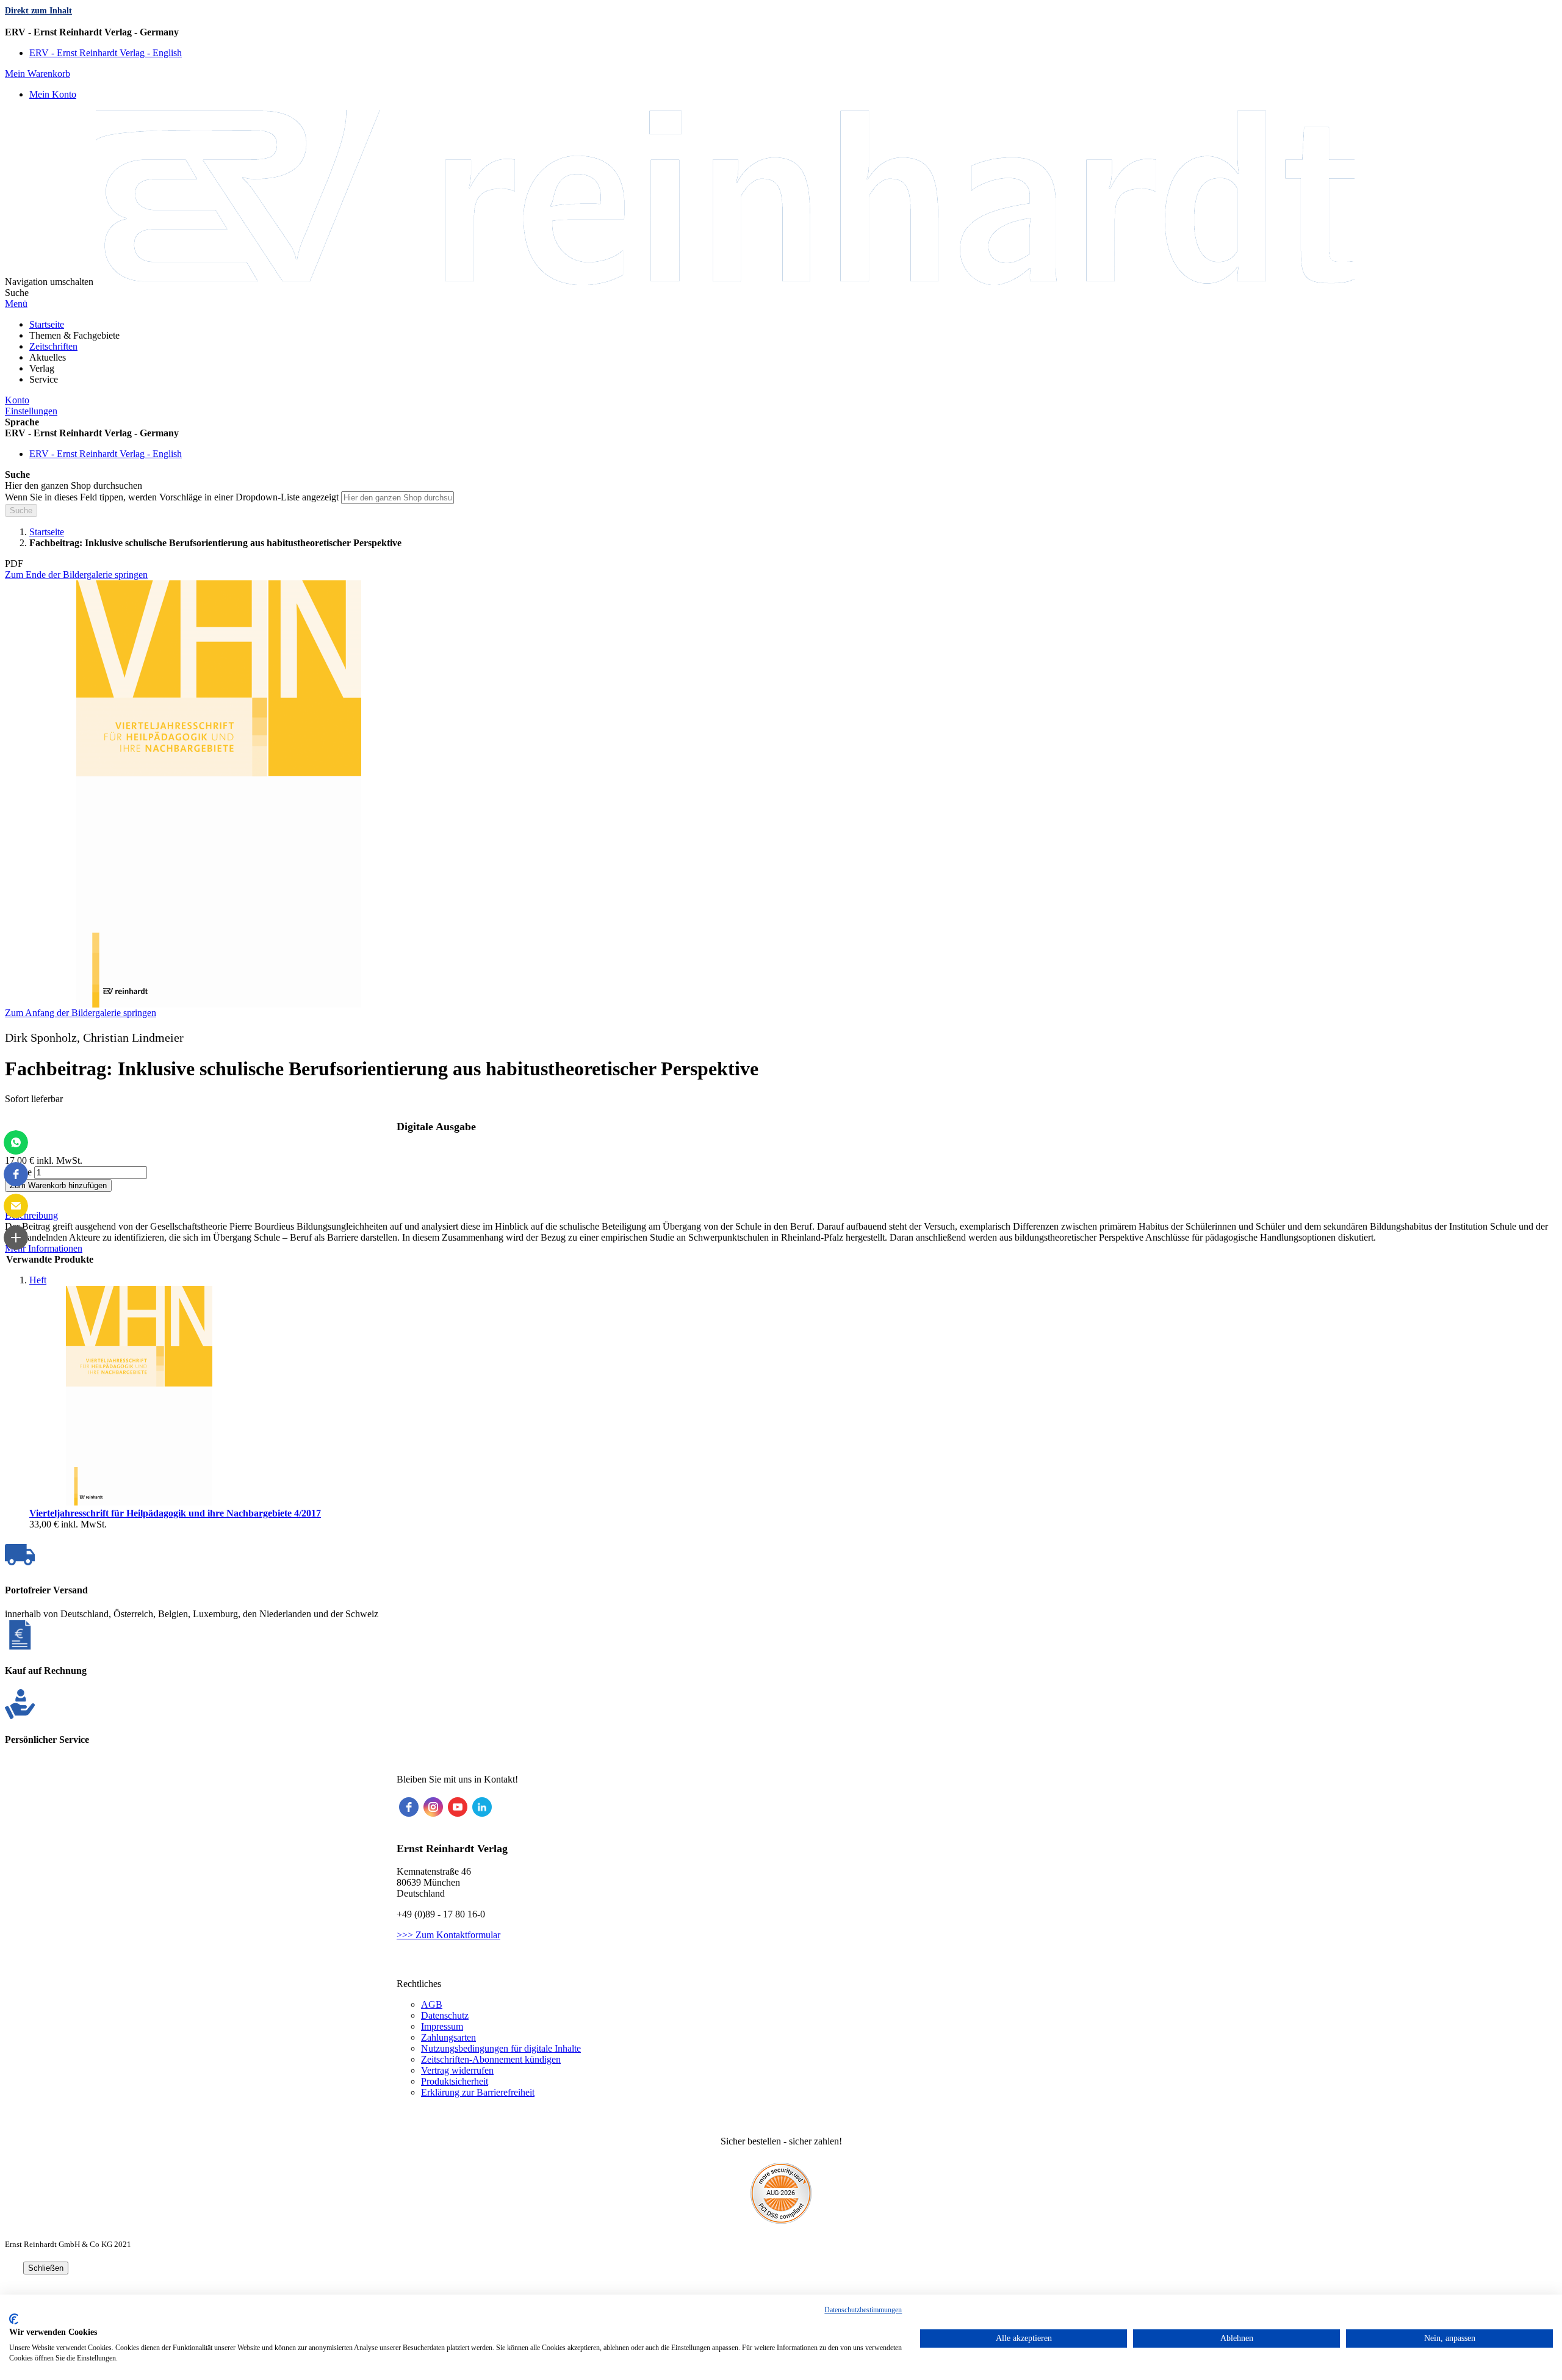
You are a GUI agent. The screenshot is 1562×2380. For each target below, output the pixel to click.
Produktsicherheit (455, 2081)
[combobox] (398, 498)
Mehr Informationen (44, 1248)
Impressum (442, 2026)
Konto (17, 400)
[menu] (781, 352)
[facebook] (409, 1807)
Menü (16, 304)
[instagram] (433, 1807)
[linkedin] (482, 1807)
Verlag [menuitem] (42, 368)
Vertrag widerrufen (457, 2070)
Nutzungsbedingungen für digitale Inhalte (501, 2048)
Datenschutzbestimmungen (863, 2310)
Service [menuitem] (44, 379)
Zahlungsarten (448, 2037)
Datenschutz (445, 2015)
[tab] (781, 1216)
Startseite (47, 532)
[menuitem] (47, 324)
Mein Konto (53, 94)
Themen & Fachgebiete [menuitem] (74, 335)
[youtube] (458, 1807)
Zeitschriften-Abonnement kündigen (491, 2059)
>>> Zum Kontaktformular (448, 1935)
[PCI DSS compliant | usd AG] (781, 2220)
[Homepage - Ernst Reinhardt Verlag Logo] (725, 282)
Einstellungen (31, 411)
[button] (781, 32)
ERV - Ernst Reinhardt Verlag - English (106, 53)
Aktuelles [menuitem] (48, 357)
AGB (432, 2004)
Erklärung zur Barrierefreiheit (478, 2092)
